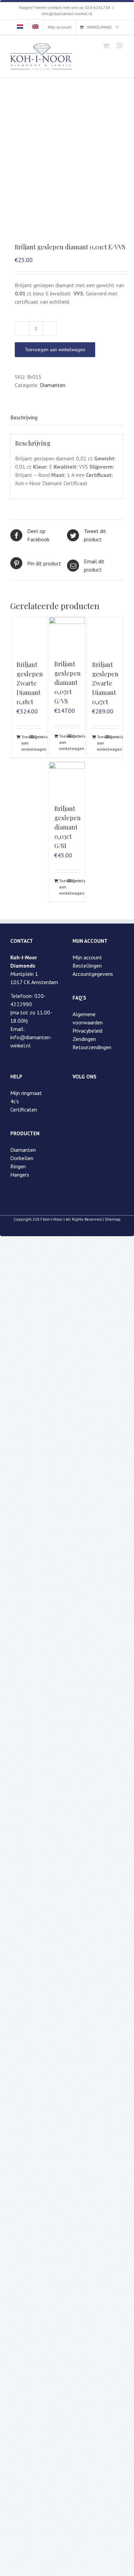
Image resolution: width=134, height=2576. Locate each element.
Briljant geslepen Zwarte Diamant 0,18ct (30, 683)
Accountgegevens (93, 974)
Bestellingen (87, 966)
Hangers (20, 1175)
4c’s (15, 1101)
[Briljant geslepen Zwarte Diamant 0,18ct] (29, 635)
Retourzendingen (92, 1047)
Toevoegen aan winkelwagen (55, 350)
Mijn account (87, 957)
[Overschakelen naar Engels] (35, 27)
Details (38, 737)
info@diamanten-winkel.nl (67, 14)
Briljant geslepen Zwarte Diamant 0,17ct (105, 683)
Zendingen (84, 1039)
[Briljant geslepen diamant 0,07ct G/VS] (67, 635)
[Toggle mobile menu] (120, 46)
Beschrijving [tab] (24, 417)
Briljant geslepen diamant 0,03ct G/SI (68, 827)
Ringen (18, 1166)
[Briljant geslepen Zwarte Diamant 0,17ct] (105, 635)
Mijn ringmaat (26, 1093)
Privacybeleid (87, 1031)
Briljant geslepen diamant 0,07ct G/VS (68, 682)
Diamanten (53, 385)
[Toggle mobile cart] (106, 46)
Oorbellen (22, 1158)
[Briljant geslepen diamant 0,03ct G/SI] (67, 780)
